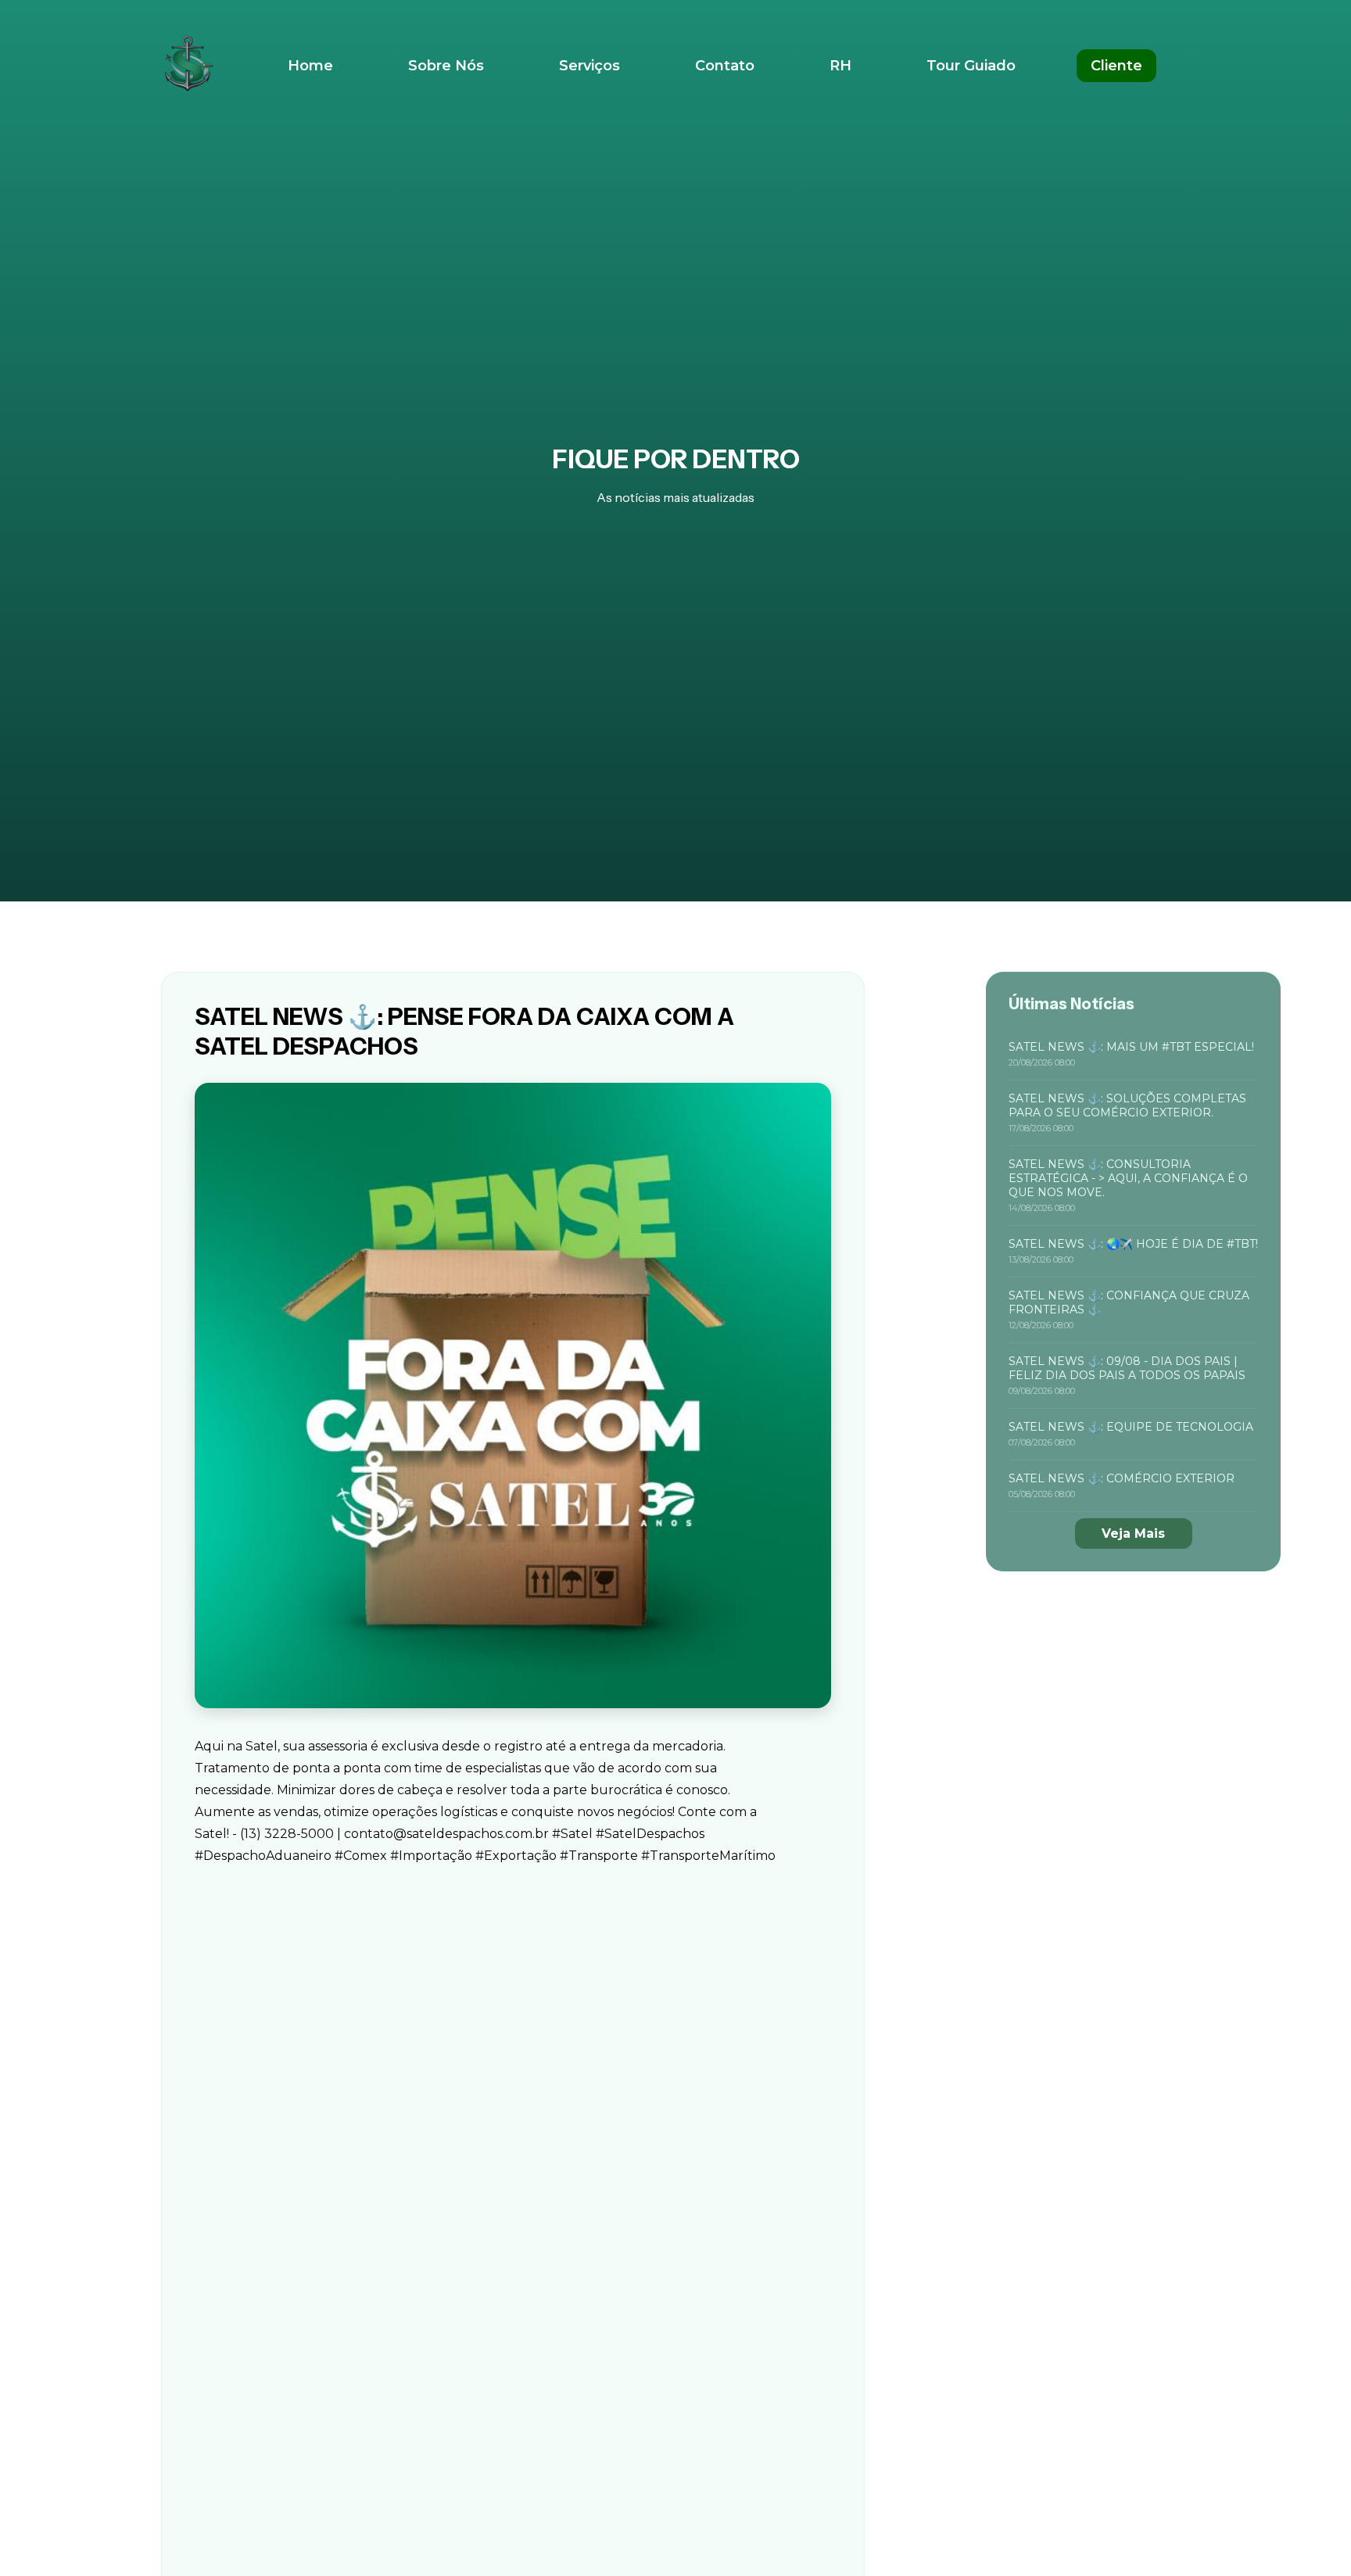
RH (840, 66)
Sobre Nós (446, 66)
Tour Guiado (971, 66)
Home (310, 66)
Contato (725, 66)
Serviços (589, 66)
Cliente (1116, 66)
